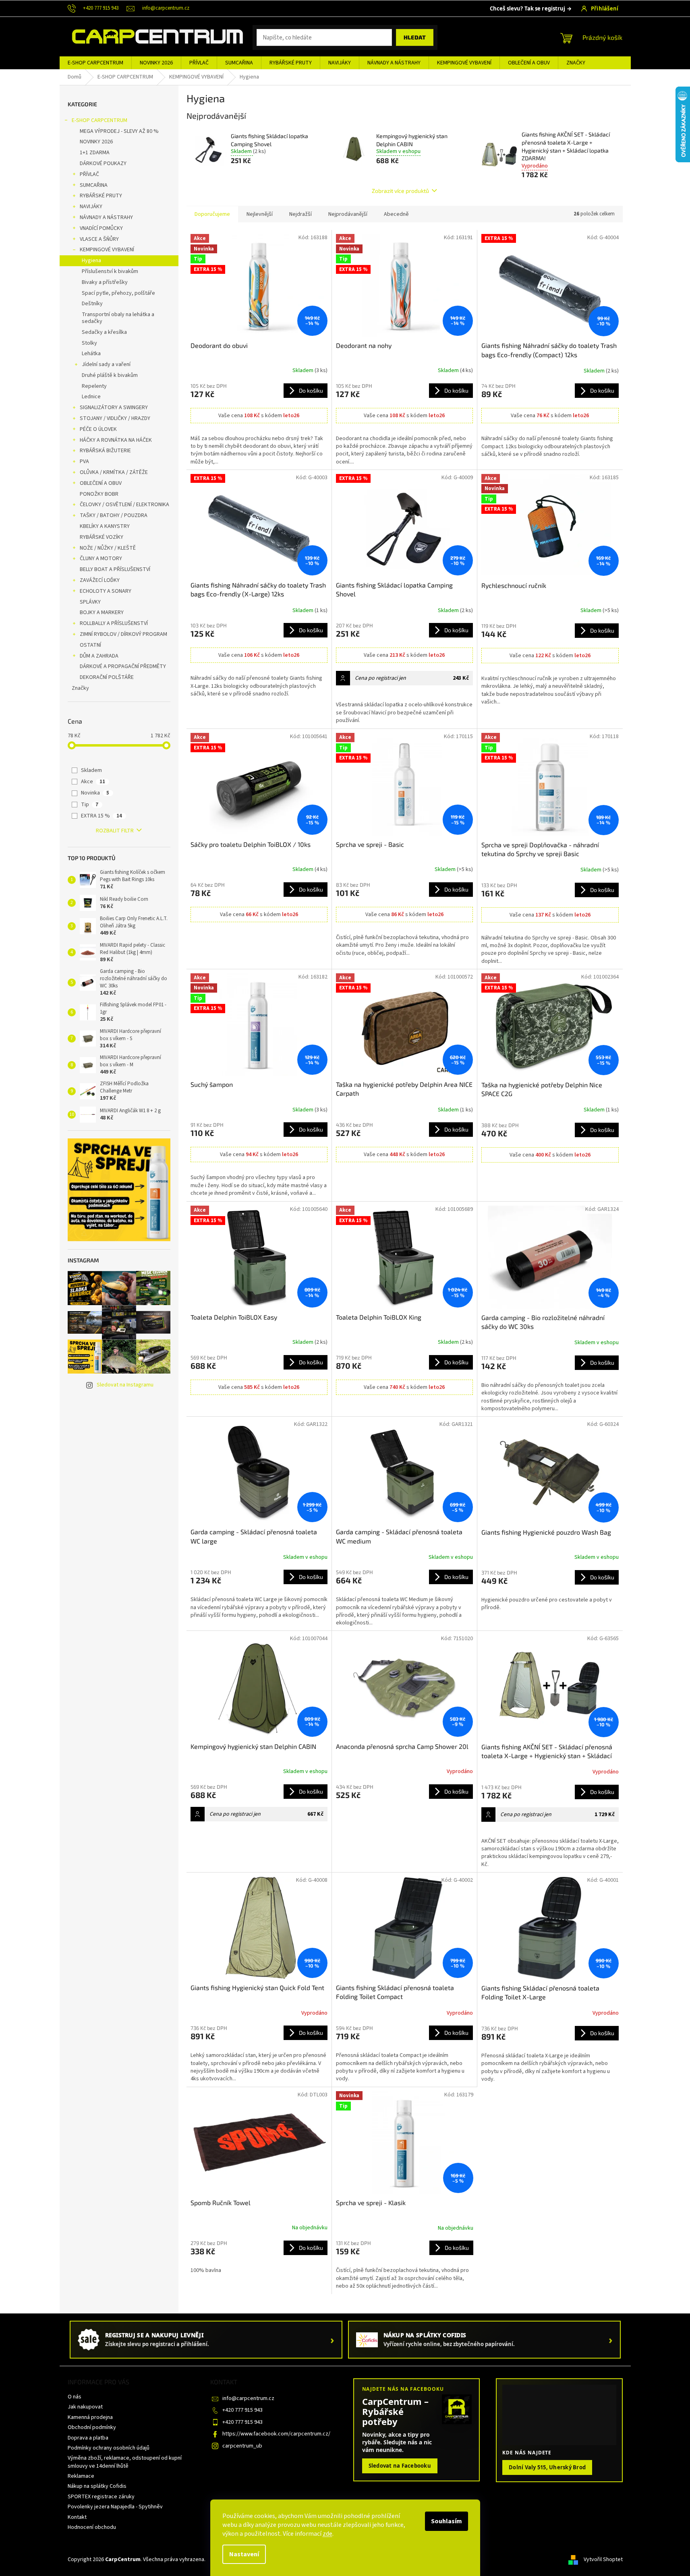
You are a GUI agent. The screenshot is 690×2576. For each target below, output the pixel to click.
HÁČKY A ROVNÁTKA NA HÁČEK (116, 440)
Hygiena (91, 261)
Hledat (415, 37)
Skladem (91, 770)
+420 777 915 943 (242, 2410)
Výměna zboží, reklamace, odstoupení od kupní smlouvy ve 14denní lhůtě (125, 2462)
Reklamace (81, 2476)
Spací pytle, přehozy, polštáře (118, 293)
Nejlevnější (260, 214)
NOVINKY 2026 (96, 142)
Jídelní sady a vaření (106, 364)
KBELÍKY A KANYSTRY (105, 526)
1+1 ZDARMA (95, 153)
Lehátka (91, 354)
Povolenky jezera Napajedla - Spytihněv (115, 2507)
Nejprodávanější (348, 214)
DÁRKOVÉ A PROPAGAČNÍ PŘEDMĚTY (123, 666)
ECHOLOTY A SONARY (106, 591)
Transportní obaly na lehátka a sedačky (118, 318)
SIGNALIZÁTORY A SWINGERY (114, 408)
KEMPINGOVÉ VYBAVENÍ (107, 250)
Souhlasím (447, 2521)
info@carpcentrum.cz (248, 2398)
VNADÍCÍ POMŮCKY (101, 228)
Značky (80, 688)
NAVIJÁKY (91, 207)
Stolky (89, 343)
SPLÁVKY (90, 602)
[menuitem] (95, 63)
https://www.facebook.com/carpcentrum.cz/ (276, 2434)
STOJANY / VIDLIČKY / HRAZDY (115, 418)
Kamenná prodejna (90, 2417)
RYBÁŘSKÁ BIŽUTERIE (105, 451)
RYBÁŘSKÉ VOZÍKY (102, 537)
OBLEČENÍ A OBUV (101, 483)
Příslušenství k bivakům (110, 271)
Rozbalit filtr (115, 831)
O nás (75, 2397)
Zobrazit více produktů (400, 191)
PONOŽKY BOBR (99, 494)
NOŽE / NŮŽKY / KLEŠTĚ (108, 548)
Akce (93, 782)
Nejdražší (300, 214)
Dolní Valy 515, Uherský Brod (547, 2467)
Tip (90, 805)
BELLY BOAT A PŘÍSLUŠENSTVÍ (115, 569)
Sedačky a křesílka (104, 332)
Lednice (91, 397)
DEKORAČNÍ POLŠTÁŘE (107, 677)
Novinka (95, 793)
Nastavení (244, 2554)
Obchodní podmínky (92, 2427)
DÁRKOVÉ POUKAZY (103, 163)
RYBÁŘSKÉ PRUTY (101, 196)
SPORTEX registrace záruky (101, 2497)
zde (327, 2534)
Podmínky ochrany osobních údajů (109, 2448)
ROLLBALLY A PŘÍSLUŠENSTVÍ (114, 623)
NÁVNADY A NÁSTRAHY (106, 217)
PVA (84, 461)
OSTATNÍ (90, 645)
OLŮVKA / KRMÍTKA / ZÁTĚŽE (114, 472)
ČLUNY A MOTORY (101, 559)
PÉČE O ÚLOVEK (98, 429)
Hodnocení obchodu (92, 2527)
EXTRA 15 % (102, 816)
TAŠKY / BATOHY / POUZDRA (114, 515)
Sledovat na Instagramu (125, 1385)
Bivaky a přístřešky (105, 282)
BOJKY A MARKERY (102, 612)
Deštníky (92, 304)
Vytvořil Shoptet (603, 2559)
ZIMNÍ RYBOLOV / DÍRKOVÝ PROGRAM (123, 634)
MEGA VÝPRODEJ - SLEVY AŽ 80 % (119, 131)
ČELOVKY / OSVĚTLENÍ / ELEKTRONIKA (124, 505)
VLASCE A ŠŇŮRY (99, 239)
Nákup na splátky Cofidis (97, 2486)
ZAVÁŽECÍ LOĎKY (100, 580)
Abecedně (396, 214)
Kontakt (77, 2517)
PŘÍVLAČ (89, 174)
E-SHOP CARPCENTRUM (99, 120)
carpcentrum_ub (242, 2446)
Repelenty (94, 386)
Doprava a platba (88, 2438)
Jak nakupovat (85, 2407)
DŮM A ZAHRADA (99, 656)
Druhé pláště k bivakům (110, 375)
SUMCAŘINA (94, 185)
